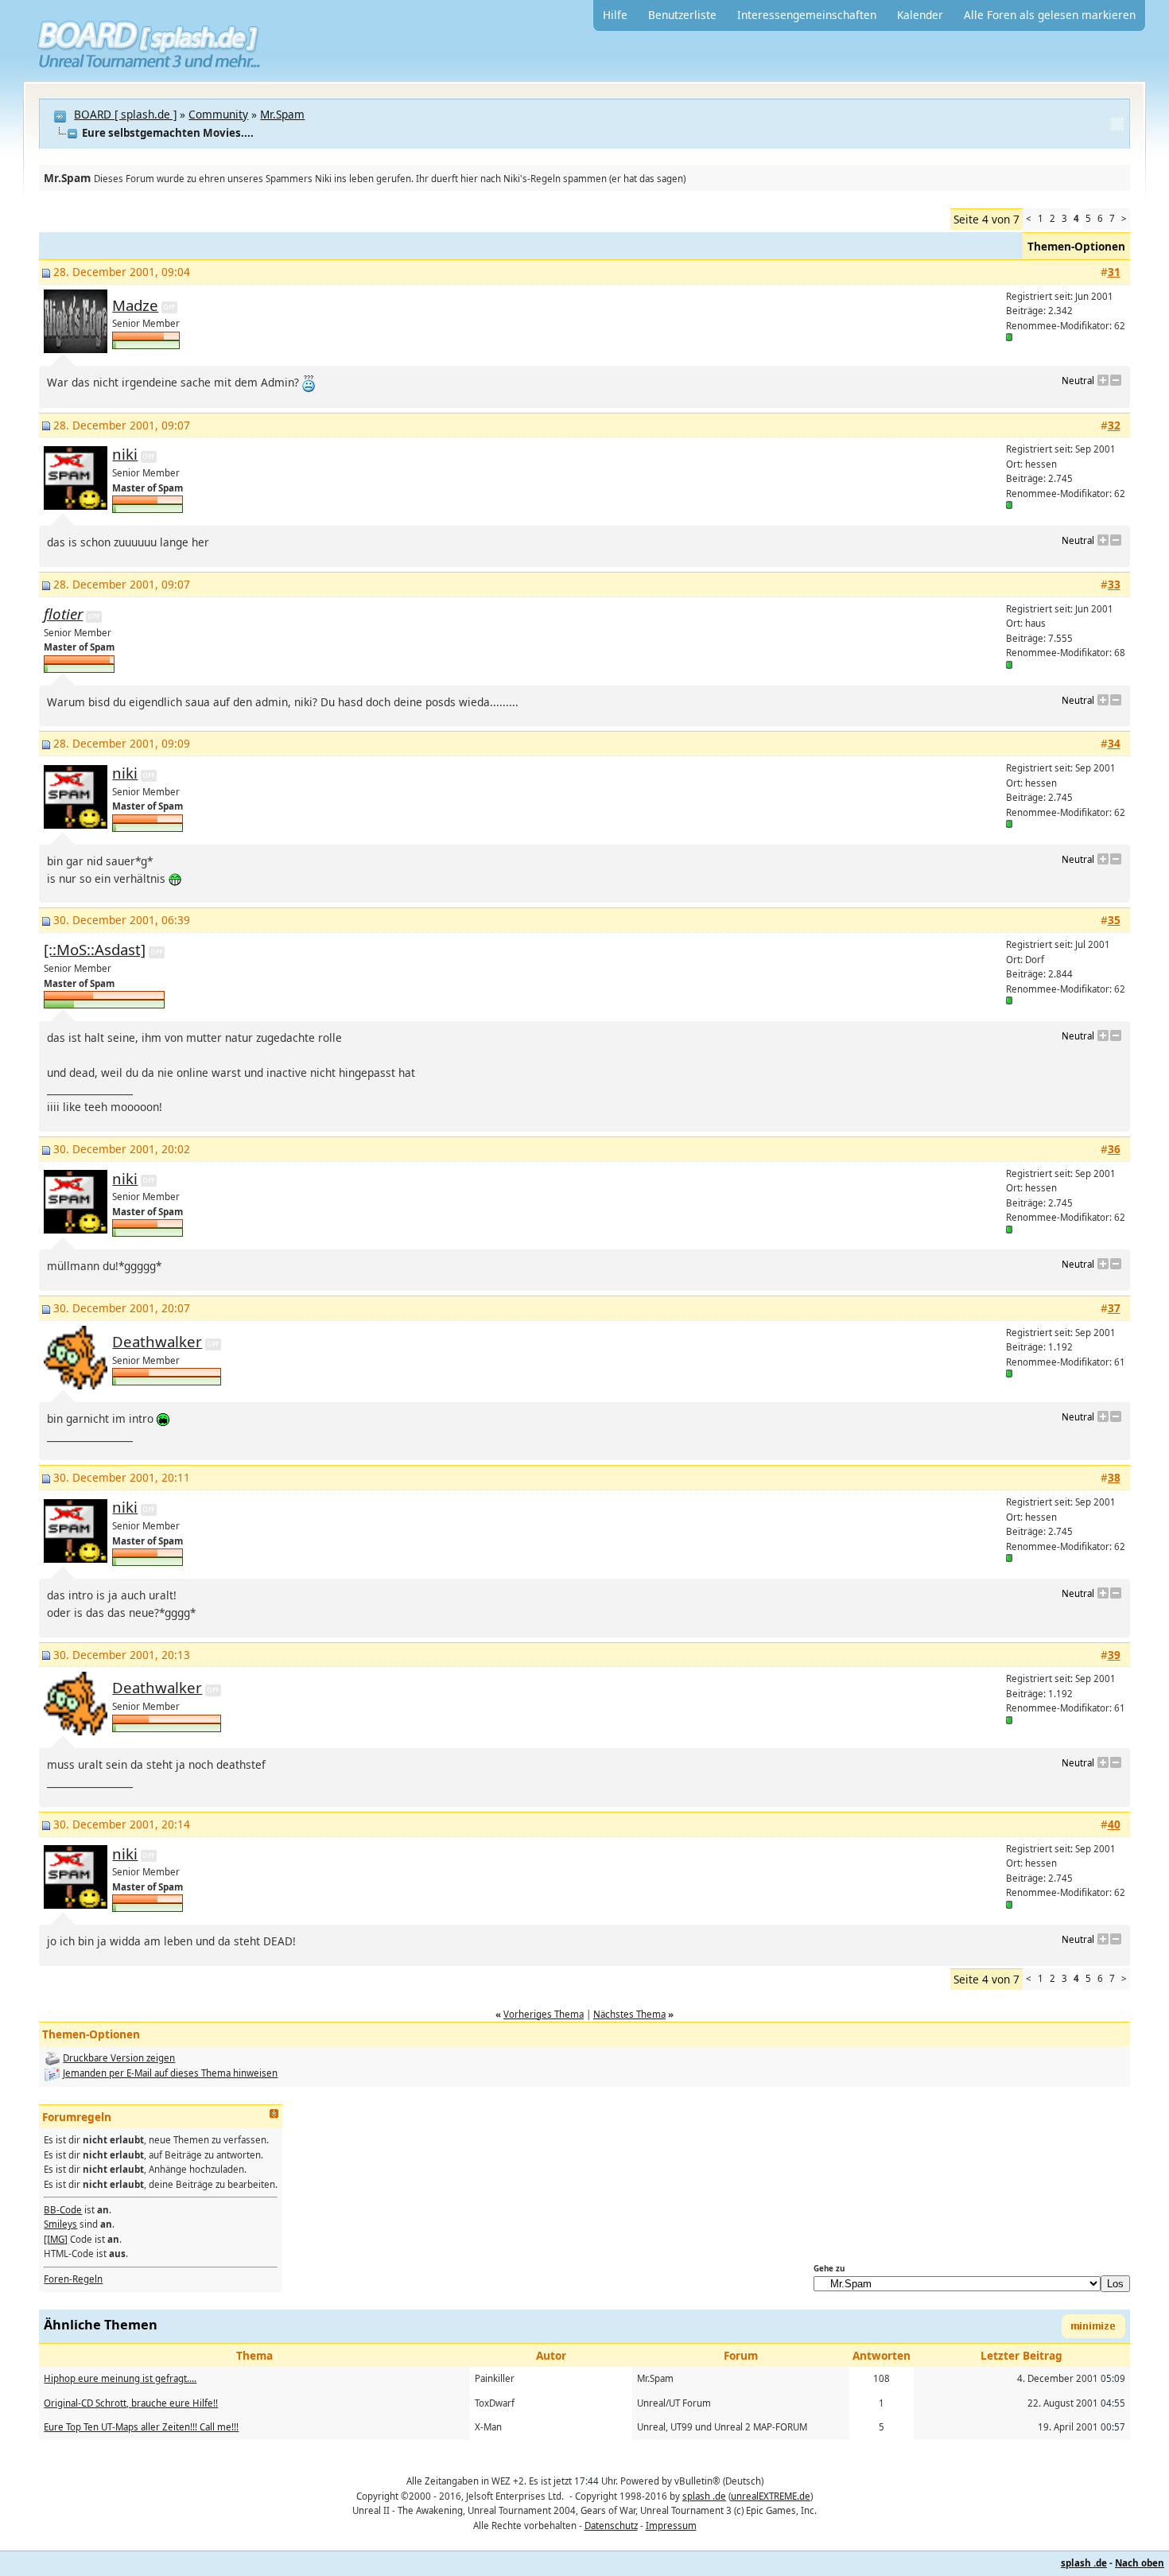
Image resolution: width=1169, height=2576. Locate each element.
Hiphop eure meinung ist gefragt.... (120, 2378)
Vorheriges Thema (544, 2014)
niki (125, 454)
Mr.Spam (282, 114)
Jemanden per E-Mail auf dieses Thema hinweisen (170, 2073)
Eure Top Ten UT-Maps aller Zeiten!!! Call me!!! (141, 2427)
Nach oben (1140, 2563)
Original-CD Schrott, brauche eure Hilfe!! (131, 2403)
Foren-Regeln (73, 2279)
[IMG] (56, 2239)
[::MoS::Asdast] (95, 949)
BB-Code (63, 2210)
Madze (135, 305)
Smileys (60, 2224)
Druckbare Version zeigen (119, 2058)
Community (218, 114)
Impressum (671, 2525)
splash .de (704, 2496)
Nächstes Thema (629, 2014)
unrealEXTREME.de (771, 2496)
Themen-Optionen (1076, 246)
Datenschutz (611, 2525)
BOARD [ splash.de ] (125, 114)
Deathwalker (157, 1341)
